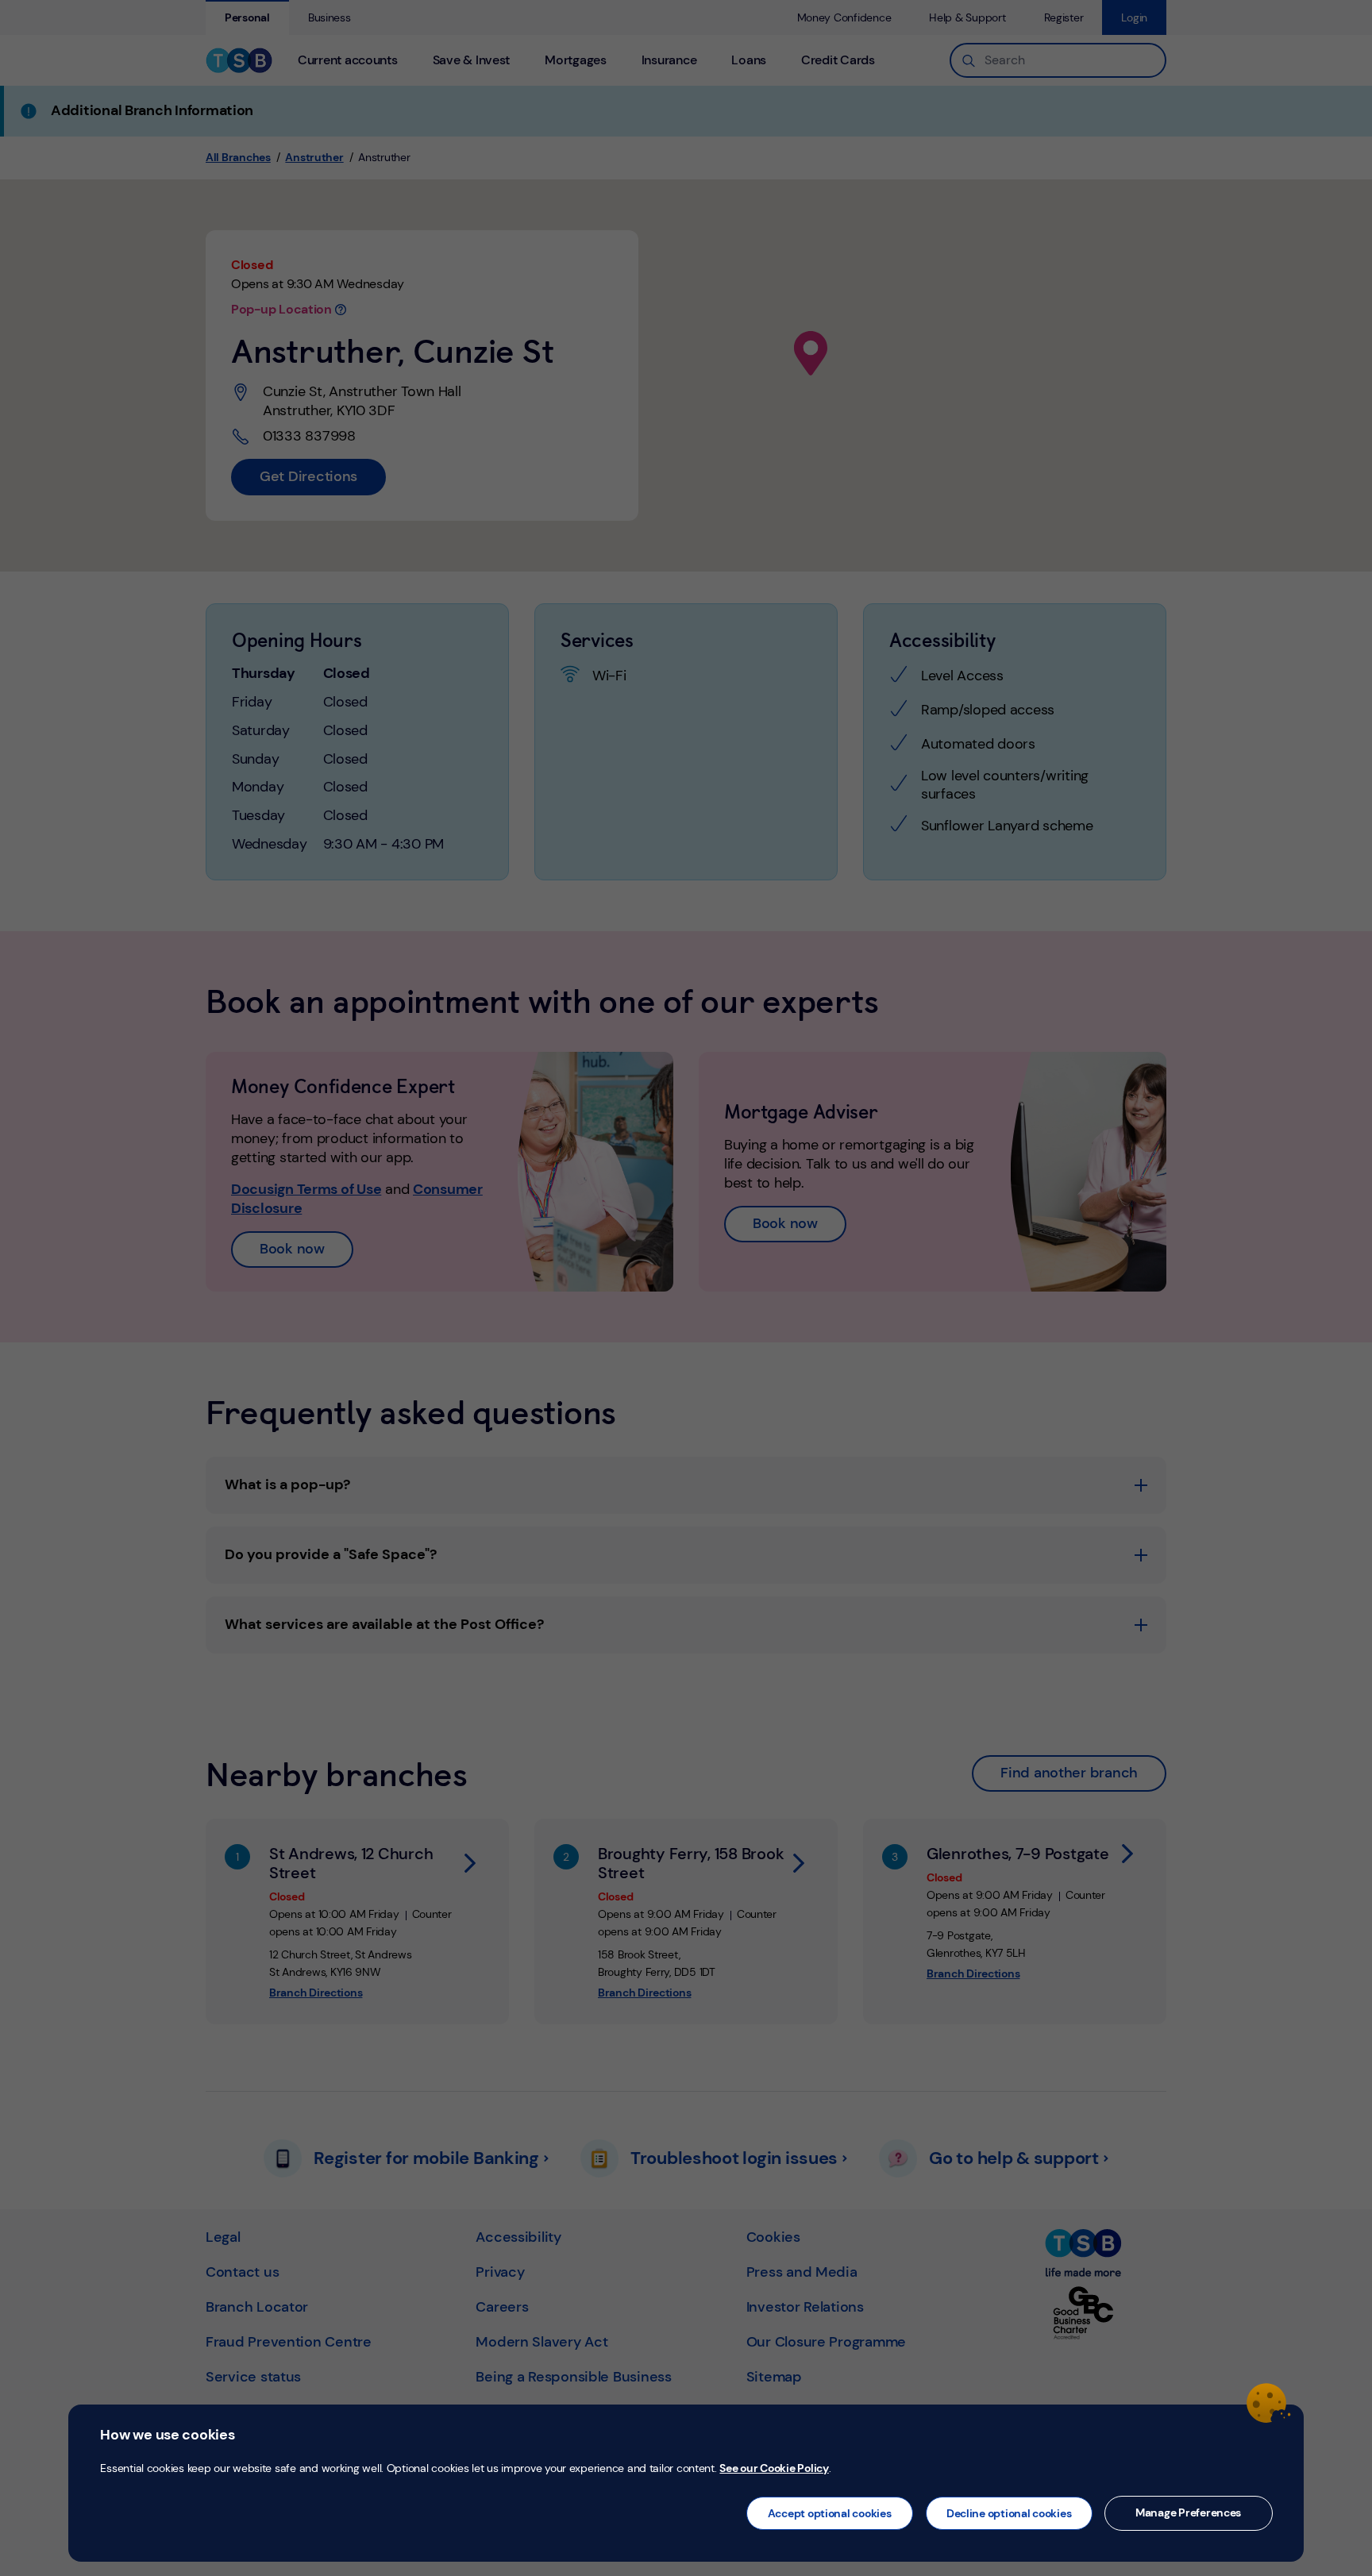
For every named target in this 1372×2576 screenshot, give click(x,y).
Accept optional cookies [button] (830, 2513)
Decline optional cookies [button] (1009, 2513)
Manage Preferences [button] (1188, 2512)
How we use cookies (167, 2435)
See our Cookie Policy (774, 2468)
